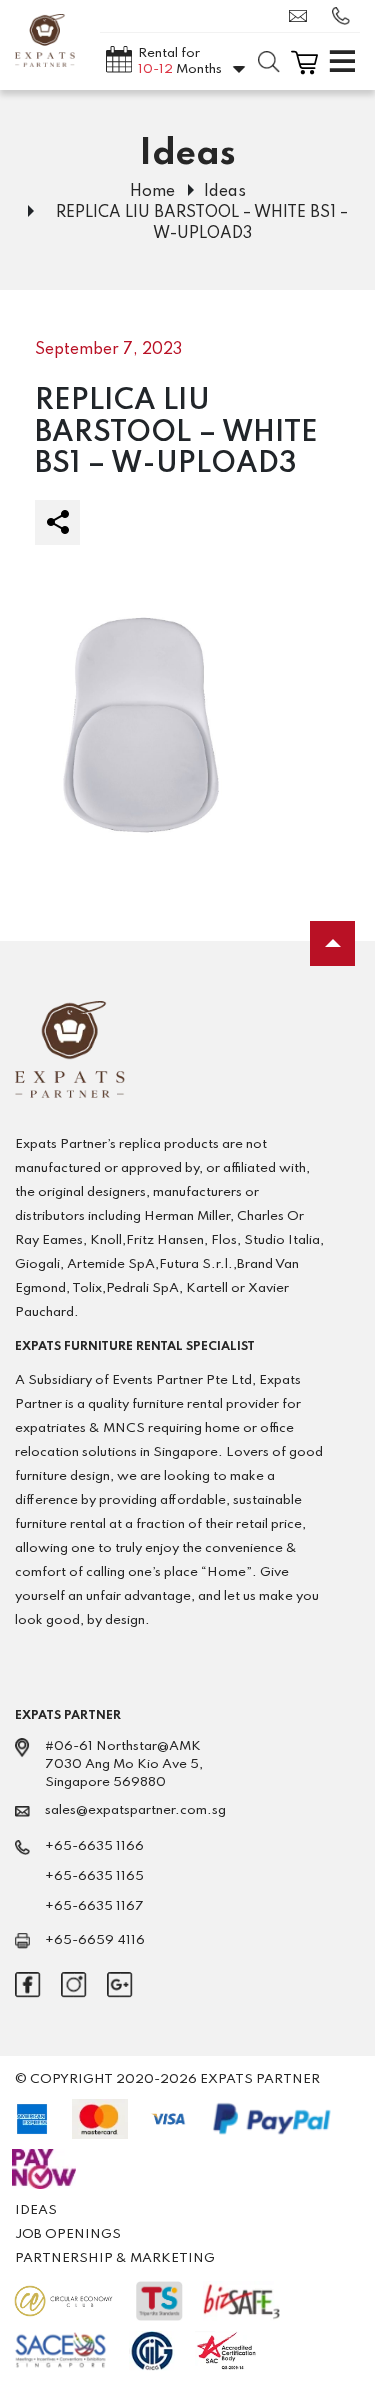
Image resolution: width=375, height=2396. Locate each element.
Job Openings (68, 2234)
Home (152, 192)
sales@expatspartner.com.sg (303, 16)
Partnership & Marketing (115, 2258)
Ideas (225, 192)
